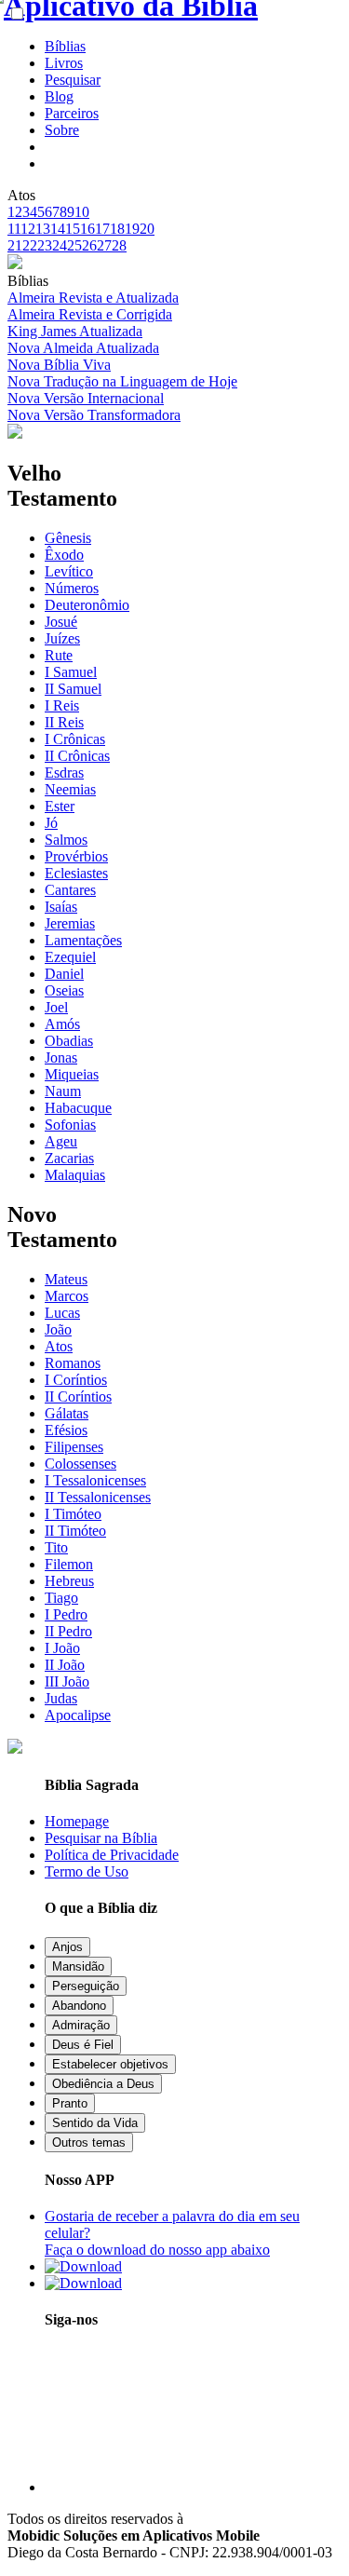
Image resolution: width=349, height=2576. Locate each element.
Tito (56, 1547)
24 (60, 245)
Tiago (61, 1598)
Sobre (62, 130)
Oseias (64, 990)
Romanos (73, 1363)
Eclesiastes (76, 873)
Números (72, 588)
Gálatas (67, 1413)
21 (15, 245)
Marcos (67, 1296)
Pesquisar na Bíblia (101, 1838)
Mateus (66, 1279)
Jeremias (70, 923)
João (58, 1329)
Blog (59, 96)
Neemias (70, 789)
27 (104, 245)
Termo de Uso (87, 1871)
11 (14, 229)
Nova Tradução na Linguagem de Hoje (122, 381)
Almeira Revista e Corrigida (90, 314)
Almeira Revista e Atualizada (93, 298)
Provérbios (76, 856)
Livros (64, 63)
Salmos (66, 840)
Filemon (69, 1564)
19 (132, 229)
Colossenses (81, 1464)
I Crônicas (75, 739)
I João (62, 1648)
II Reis (64, 722)
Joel (56, 1007)
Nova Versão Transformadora (94, 415)
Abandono (79, 2006)
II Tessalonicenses (98, 1497)
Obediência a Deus (103, 2084)
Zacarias (69, 1158)
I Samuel (71, 672)
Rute (59, 655)
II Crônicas (77, 756)
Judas (61, 1698)
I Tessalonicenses (95, 1480)
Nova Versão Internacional (86, 398)
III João (67, 1681)
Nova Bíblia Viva (59, 365)
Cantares (70, 890)
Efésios (66, 1430)
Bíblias (65, 46)
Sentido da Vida (95, 2123)
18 (117, 229)
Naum (63, 1091)
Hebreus (69, 1581)
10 (82, 212)
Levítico (69, 571)
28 (119, 245)
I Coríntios (76, 1380)
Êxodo (64, 555)
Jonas (61, 1058)
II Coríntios (78, 1396)
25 (74, 245)
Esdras (64, 773)
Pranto (70, 2103)
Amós (62, 1024)
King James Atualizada (75, 331)
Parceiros (72, 113)
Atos (59, 1346)
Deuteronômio (87, 605)
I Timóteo (73, 1514)
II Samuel (73, 689)
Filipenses (74, 1447)
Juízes (62, 638)
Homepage (77, 1821)
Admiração (81, 2025)
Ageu (61, 1141)
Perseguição (86, 1986)
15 (73, 229)
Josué (61, 622)
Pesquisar (73, 80)
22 (30, 245)
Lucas (62, 1313)
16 (87, 229)
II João (65, 1665)
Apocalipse (78, 1715)
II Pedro (68, 1631)
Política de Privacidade (112, 1855)
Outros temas (89, 2142)
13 (43, 229)
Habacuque (78, 1108)
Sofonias (70, 1125)
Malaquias (75, 1175)
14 (58, 229)
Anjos (67, 1947)
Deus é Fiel (83, 2045)
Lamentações (83, 940)
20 (147, 229)
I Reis (62, 705)
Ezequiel (70, 957)
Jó (51, 823)
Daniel (64, 974)
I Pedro (66, 1614)
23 (45, 245)
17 (102, 229)
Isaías (61, 907)
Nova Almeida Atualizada (83, 348)
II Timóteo (75, 1531)
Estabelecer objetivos (110, 2064)
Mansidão (78, 1966)
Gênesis (68, 538)
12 (28, 229)
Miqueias (72, 1074)
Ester (60, 806)
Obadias (69, 1041)
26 (89, 245)
